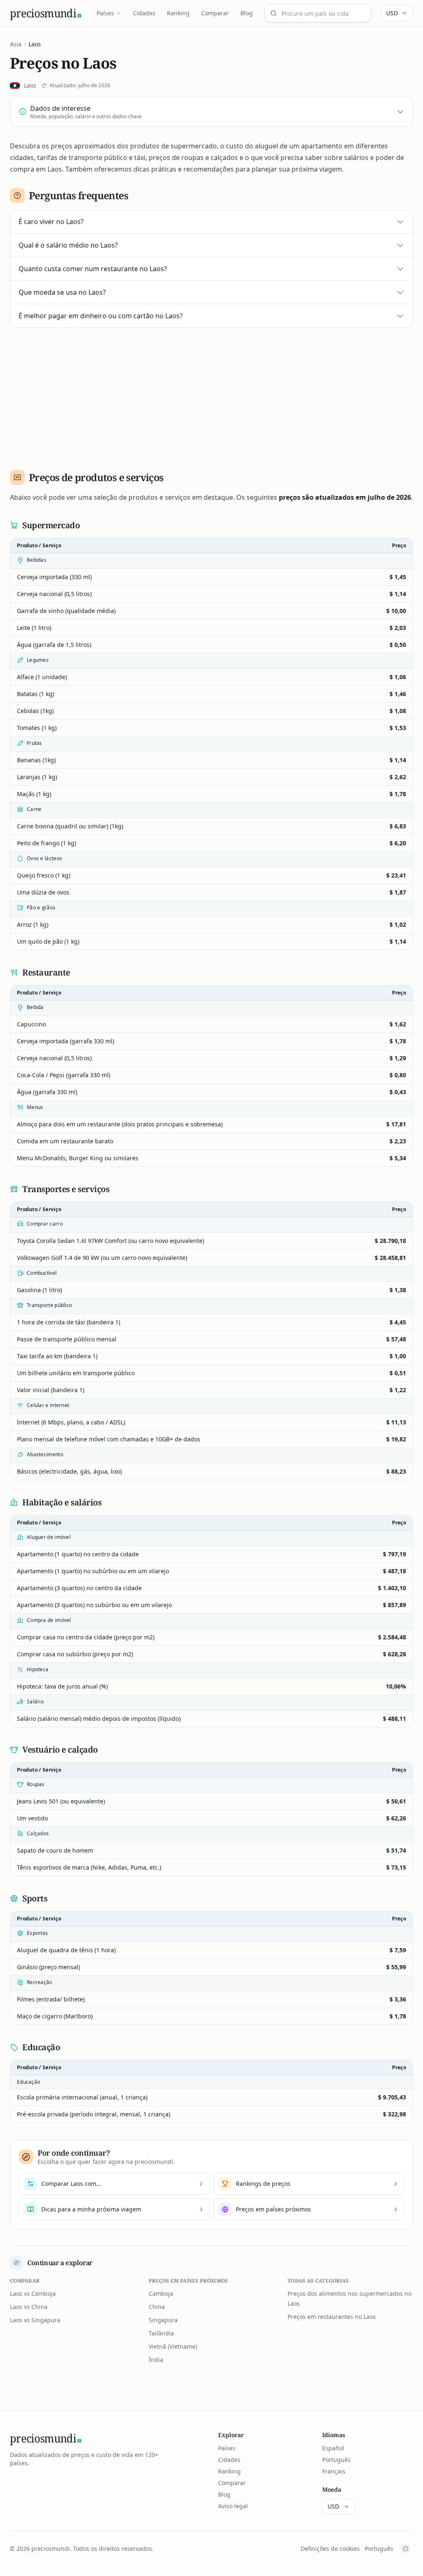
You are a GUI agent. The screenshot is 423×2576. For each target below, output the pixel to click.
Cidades (144, 13)
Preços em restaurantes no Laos (332, 2317)
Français (334, 2471)
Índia (156, 2360)
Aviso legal (233, 2506)
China (157, 2307)
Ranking (178, 13)
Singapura (163, 2320)
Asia (16, 44)
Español (333, 2448)
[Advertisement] (211, 396)
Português (336, 2460)
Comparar (215, 13)
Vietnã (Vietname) (173, 2346)
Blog (247, 13)
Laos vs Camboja (33, 2293)
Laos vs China (29, 2307)
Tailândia (161, 2333)
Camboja (161, 2293)
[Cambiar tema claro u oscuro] (406, 2549)
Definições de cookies (330, 2549)
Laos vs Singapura (35, 2320)
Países (105, 13)
